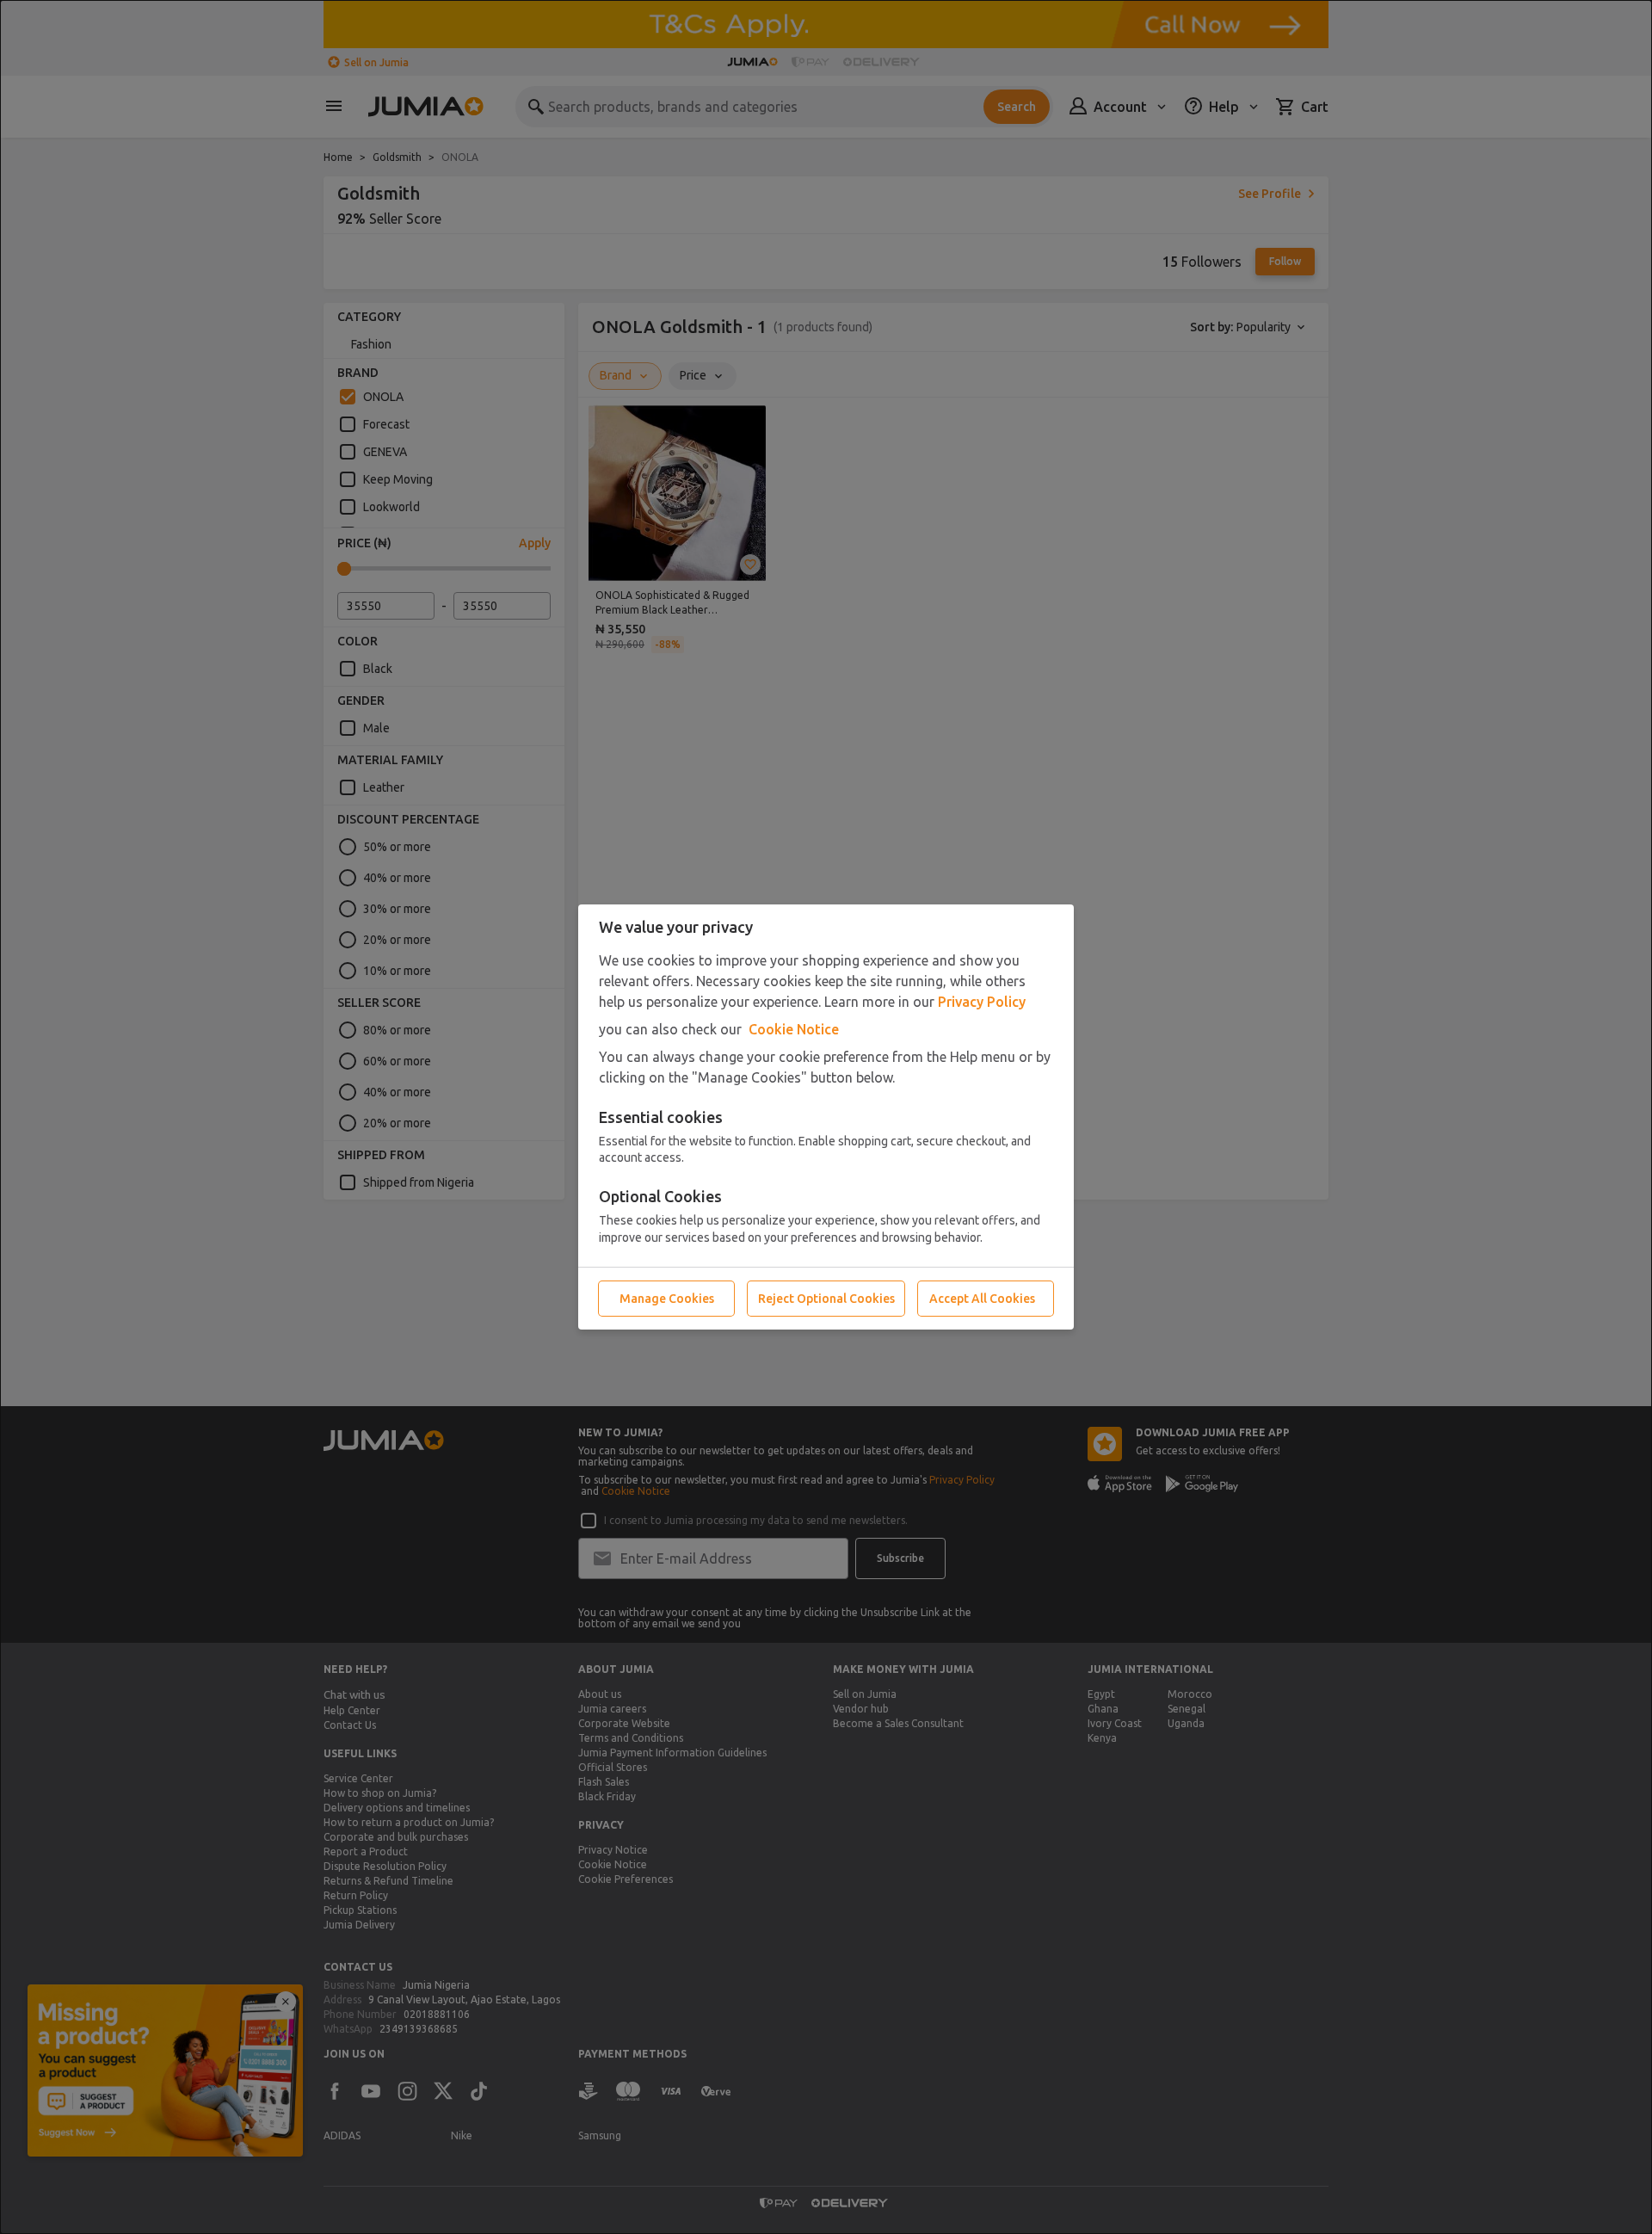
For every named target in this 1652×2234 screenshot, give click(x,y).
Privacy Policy (982, 1002)
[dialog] (826, 1117)
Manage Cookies (667, 1299)
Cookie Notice (794, 1029)
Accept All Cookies (982, 1299)
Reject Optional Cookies (826, 1299)
